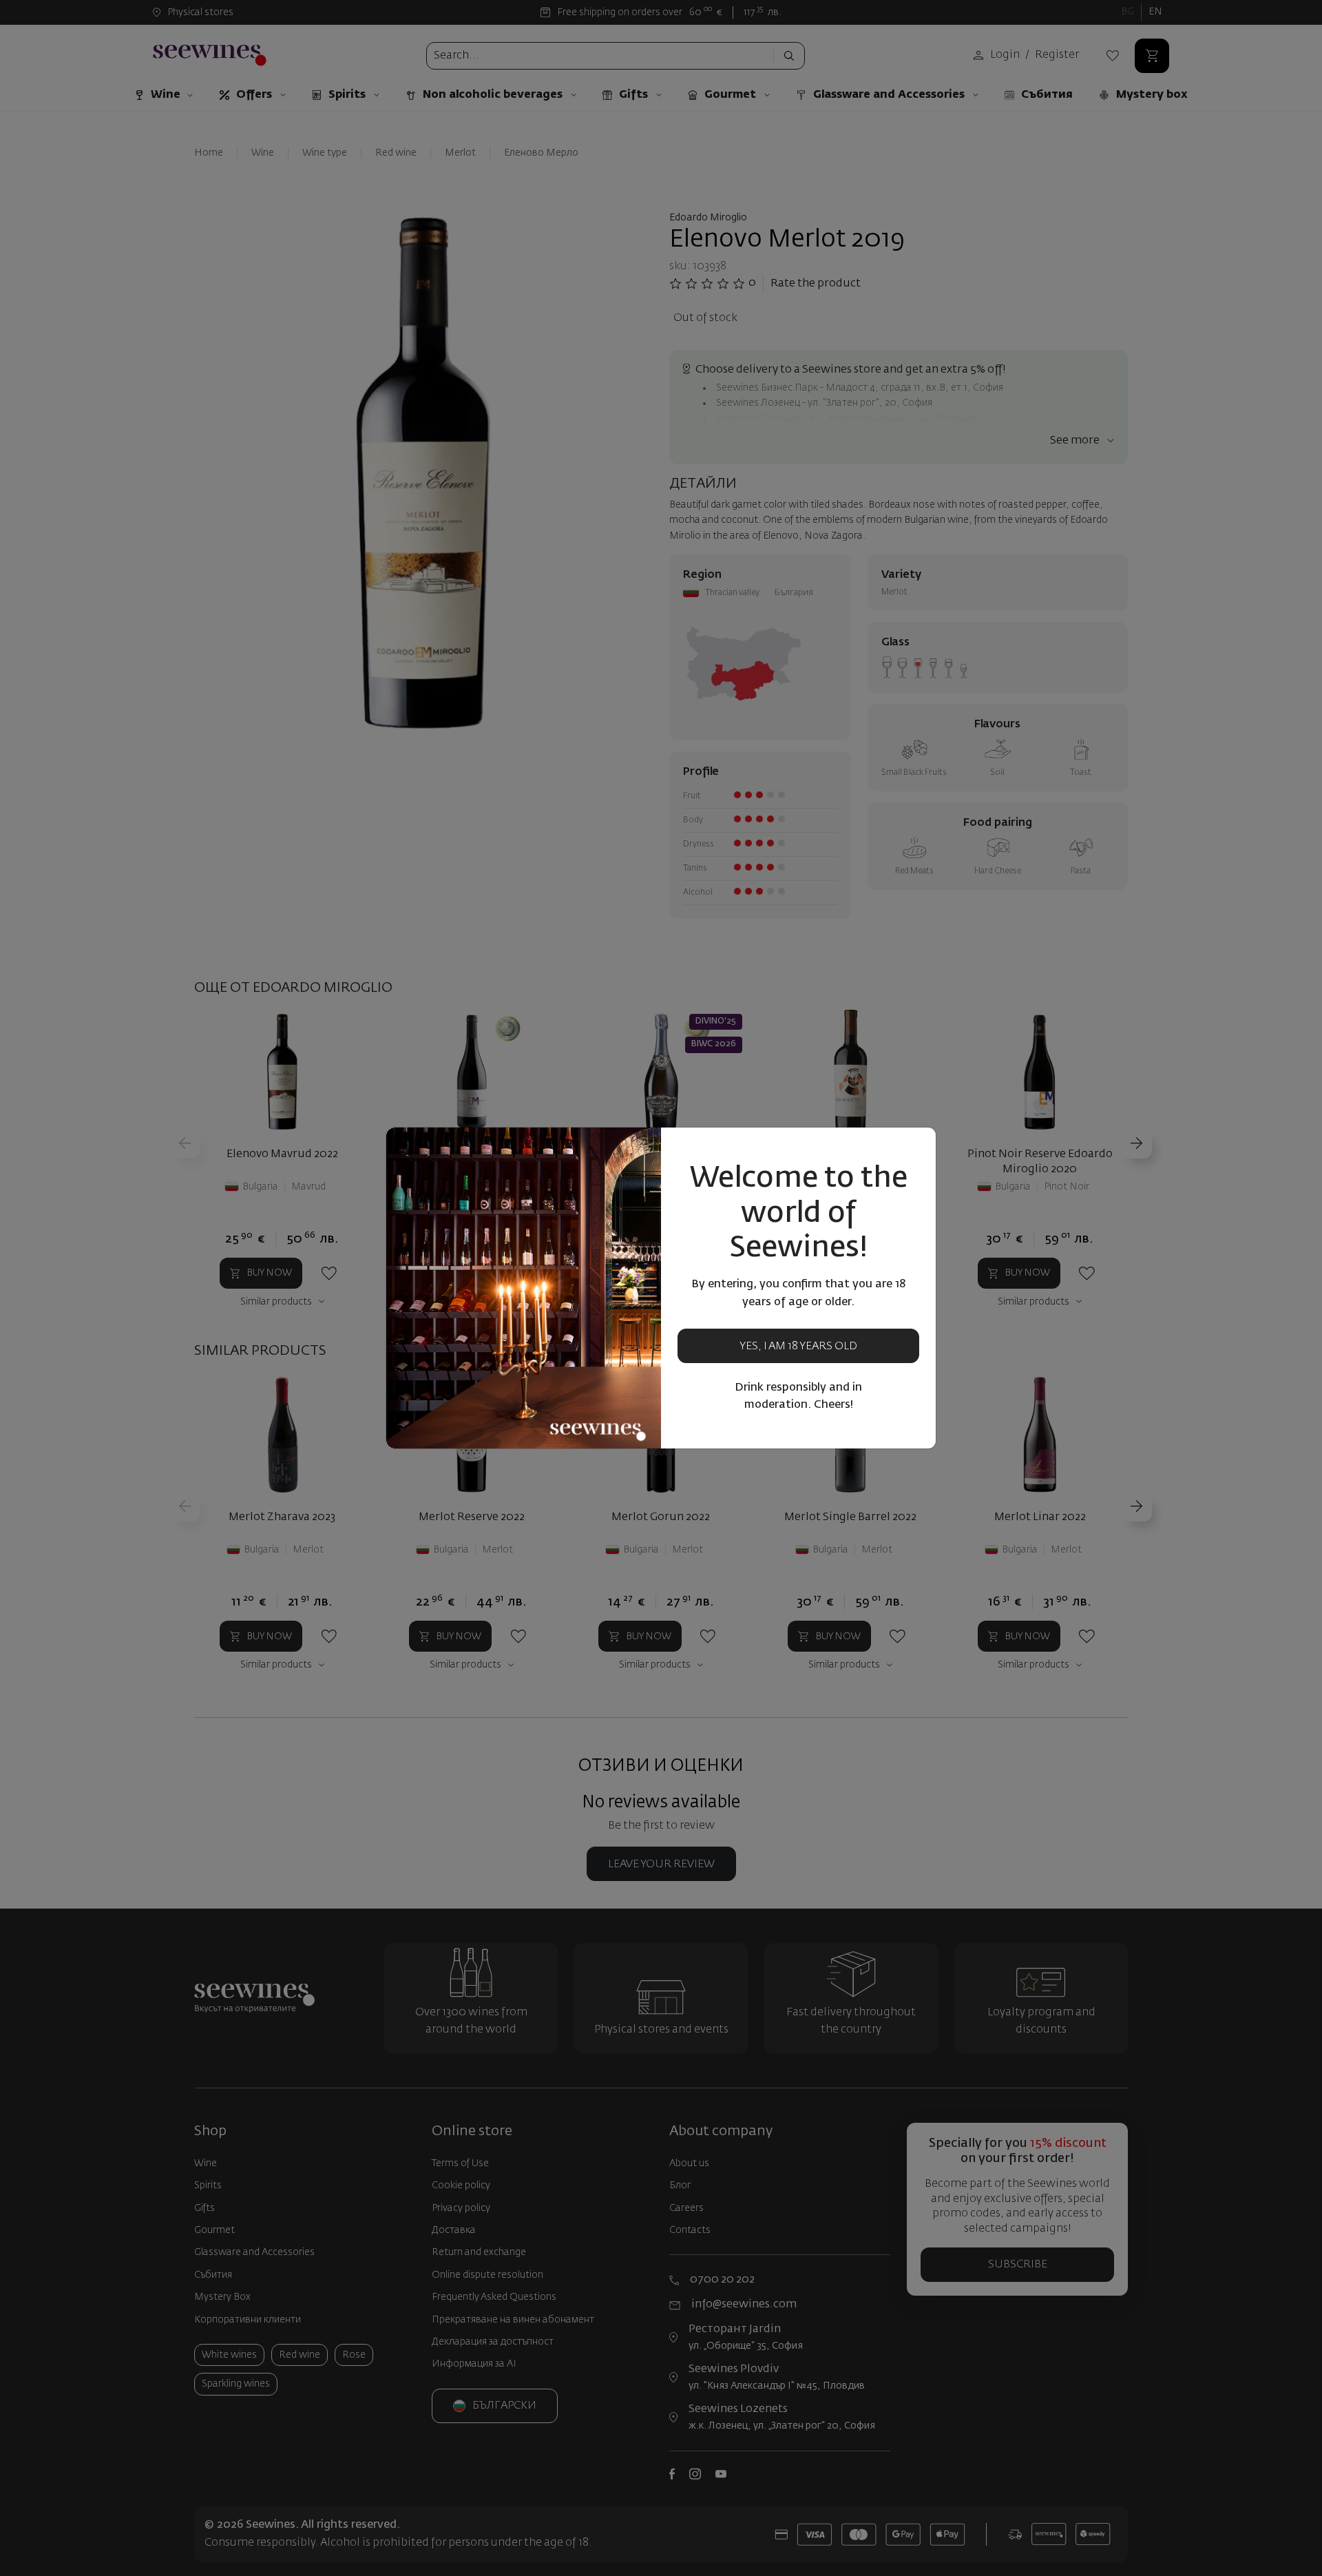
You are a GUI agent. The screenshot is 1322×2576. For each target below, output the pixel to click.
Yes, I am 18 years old (798, 1347)
